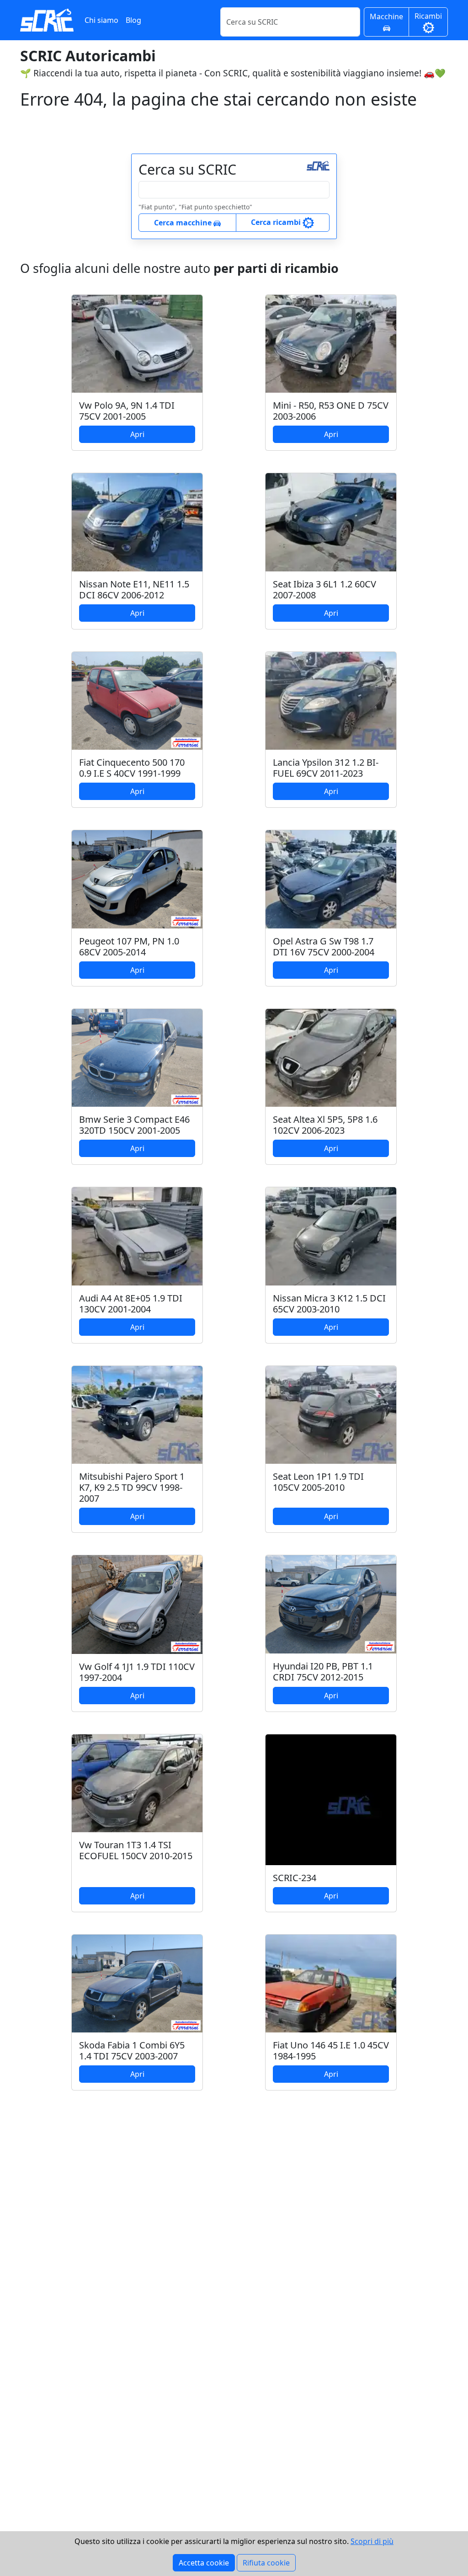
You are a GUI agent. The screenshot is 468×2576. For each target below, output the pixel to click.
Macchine (386, 16)
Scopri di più (372, 2541)
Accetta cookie (204, 2563)
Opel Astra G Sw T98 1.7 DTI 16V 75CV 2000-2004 (324, 947)
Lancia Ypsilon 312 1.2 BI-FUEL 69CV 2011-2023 (326, 768)
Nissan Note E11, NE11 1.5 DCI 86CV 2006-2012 (134, 589)
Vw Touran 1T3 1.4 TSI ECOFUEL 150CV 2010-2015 (136, 1850)
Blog (133, 20)
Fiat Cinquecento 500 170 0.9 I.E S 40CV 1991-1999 (132, 768)
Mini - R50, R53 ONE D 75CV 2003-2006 (331, 411)
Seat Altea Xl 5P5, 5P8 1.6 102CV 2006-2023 (325, 1125)
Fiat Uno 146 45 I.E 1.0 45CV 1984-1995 (331, 2051)
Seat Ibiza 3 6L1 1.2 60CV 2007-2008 (324, 589)
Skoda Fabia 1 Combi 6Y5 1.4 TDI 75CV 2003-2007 (132, 2051)
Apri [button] (137, 434)
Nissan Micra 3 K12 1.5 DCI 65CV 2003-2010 (329, 1304)
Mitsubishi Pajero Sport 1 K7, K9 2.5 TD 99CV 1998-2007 (132, 1487)
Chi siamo (101, 20)
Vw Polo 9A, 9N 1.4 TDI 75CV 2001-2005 (127, 411)
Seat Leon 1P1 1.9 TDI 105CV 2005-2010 (318, 1482)
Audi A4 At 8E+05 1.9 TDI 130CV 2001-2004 (131, 1304)
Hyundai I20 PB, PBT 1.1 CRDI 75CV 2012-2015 (323, 1672)
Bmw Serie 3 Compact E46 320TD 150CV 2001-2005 (134, 1125)
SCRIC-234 (295, 1878)
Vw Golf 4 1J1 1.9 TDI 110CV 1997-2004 (137, 1672)
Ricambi (428, 16)
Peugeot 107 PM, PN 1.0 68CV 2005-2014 (129, 947)
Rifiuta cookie (266, 2563)
